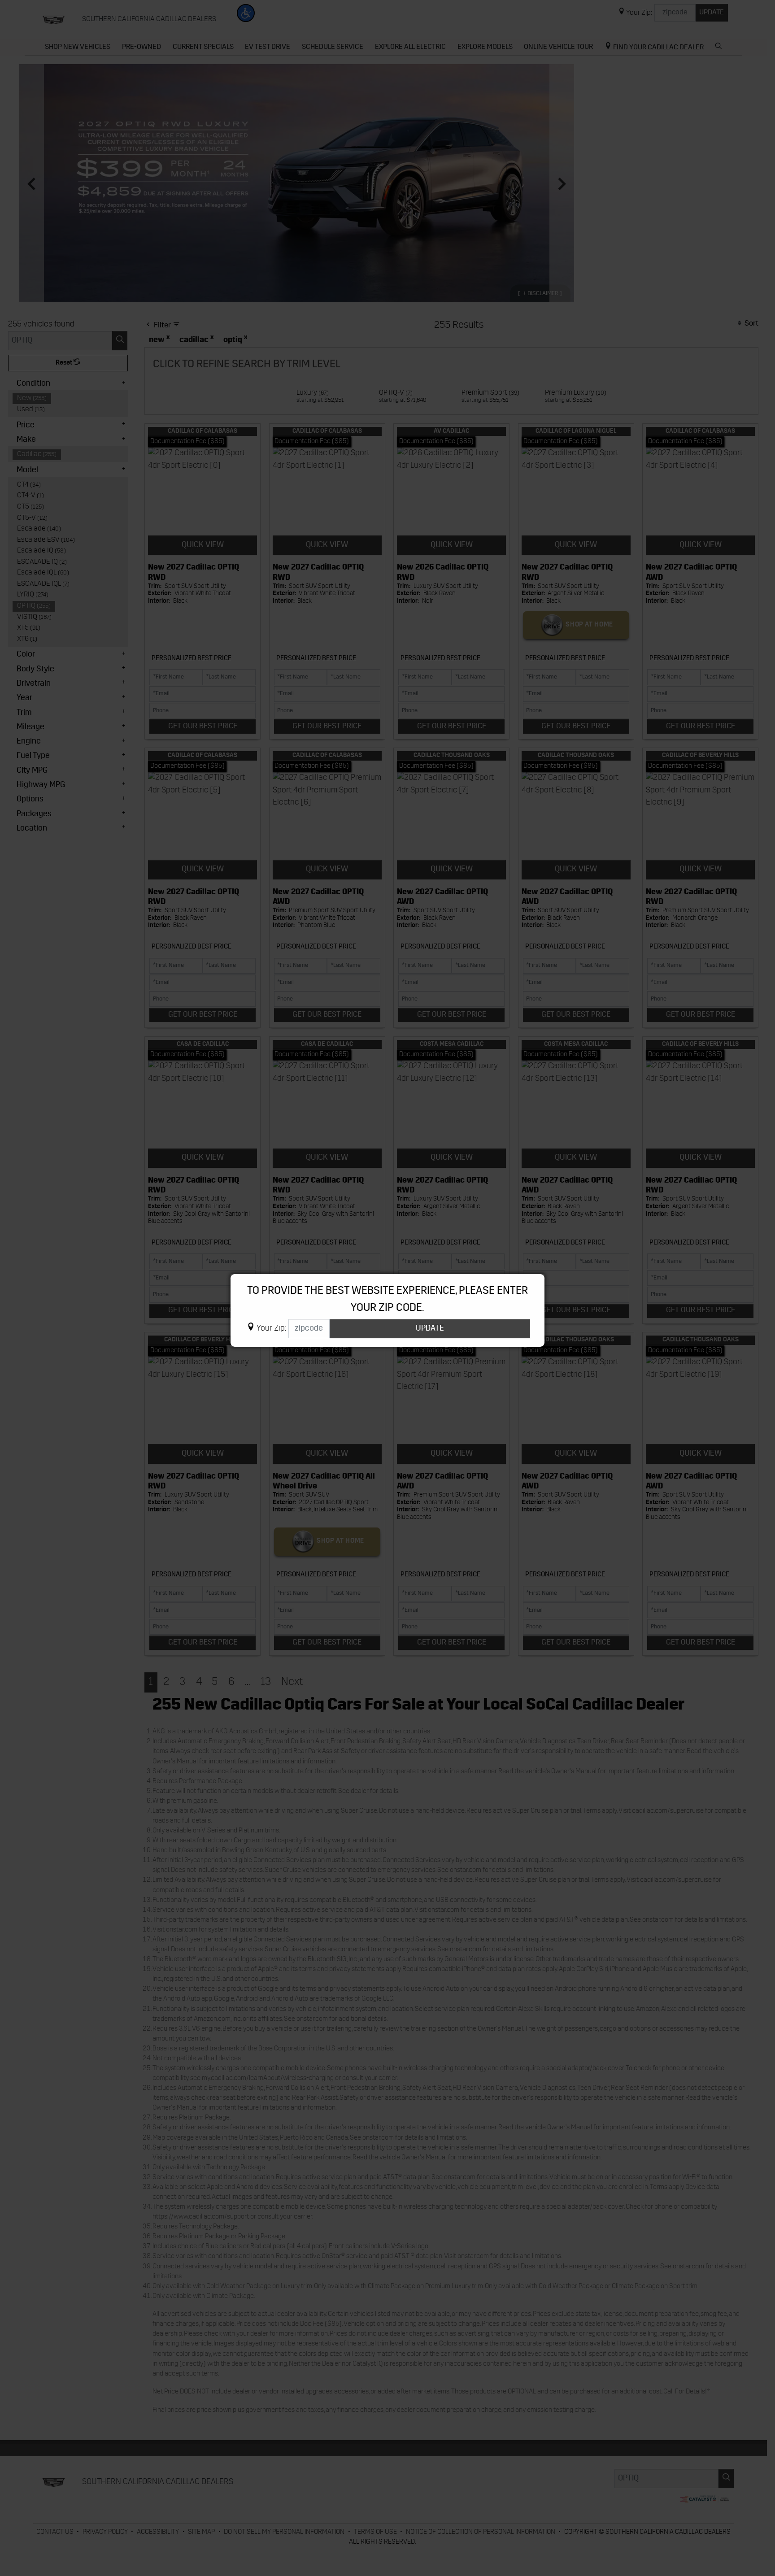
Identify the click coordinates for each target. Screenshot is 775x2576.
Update (430, 1329)
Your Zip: (271, 1329)
